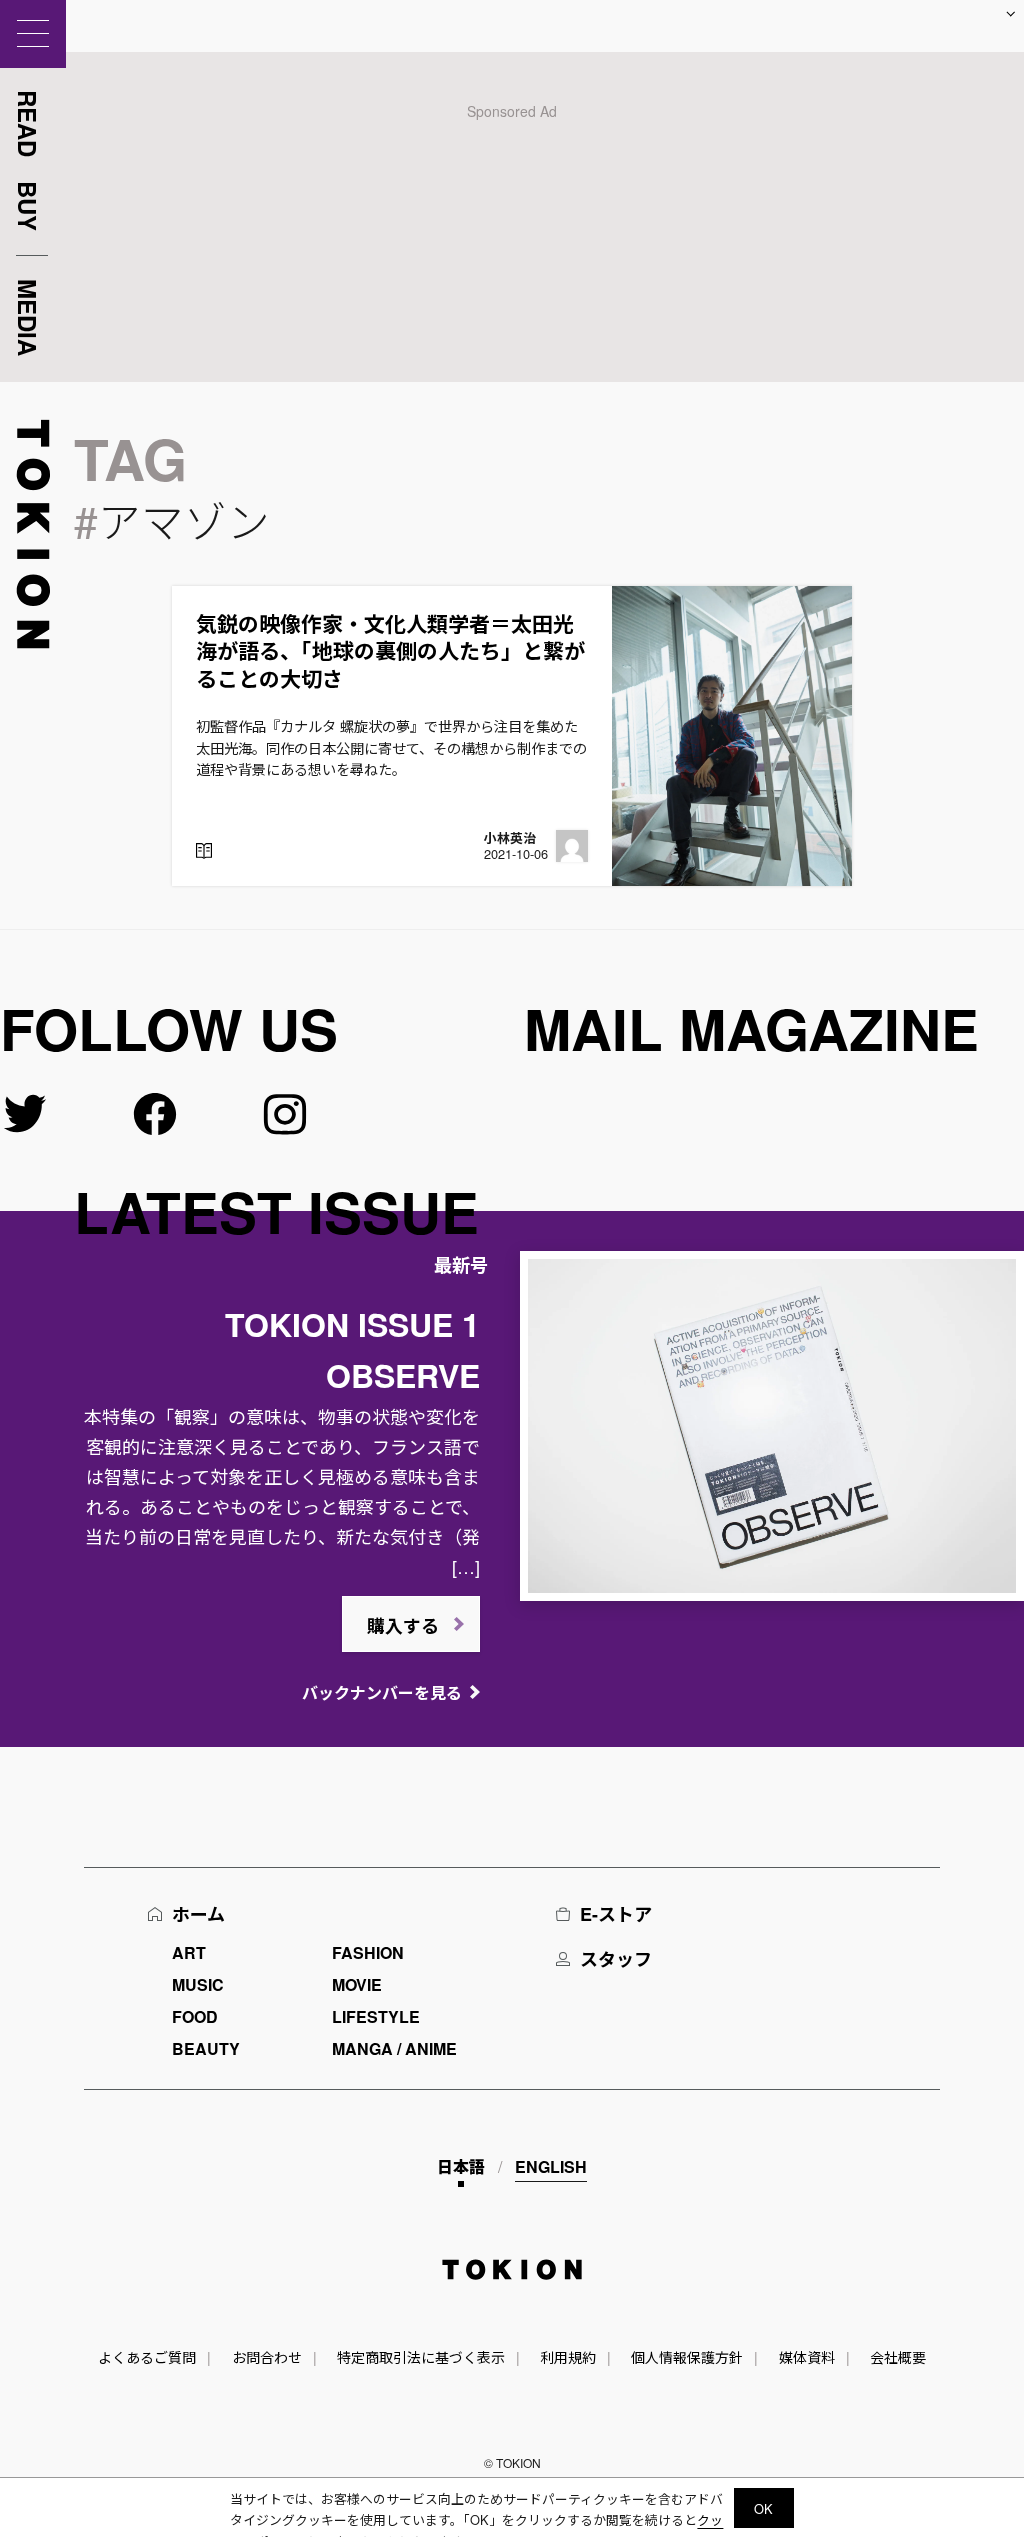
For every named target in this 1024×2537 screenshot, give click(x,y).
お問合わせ (267, 2357)
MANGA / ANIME (394, 2048)
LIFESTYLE (376, 2016)
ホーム (198, 1914)
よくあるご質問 (147, 2357)
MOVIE (357, 1984)
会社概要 (898, 2357)
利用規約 (568, 2357)
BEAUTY (206, 2048)
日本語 (461, 2166)
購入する (403, 1626)
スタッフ (616, 1959)
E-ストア (616, 1914)
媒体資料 (807, 2357)
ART (189, 1952)
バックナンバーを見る (382, 1692)
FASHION (368, 1952)
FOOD (195, 2016)
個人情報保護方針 (687, 2357)
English (551, 2166)
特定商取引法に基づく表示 (421, 2357)
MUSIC (198, 1984)
